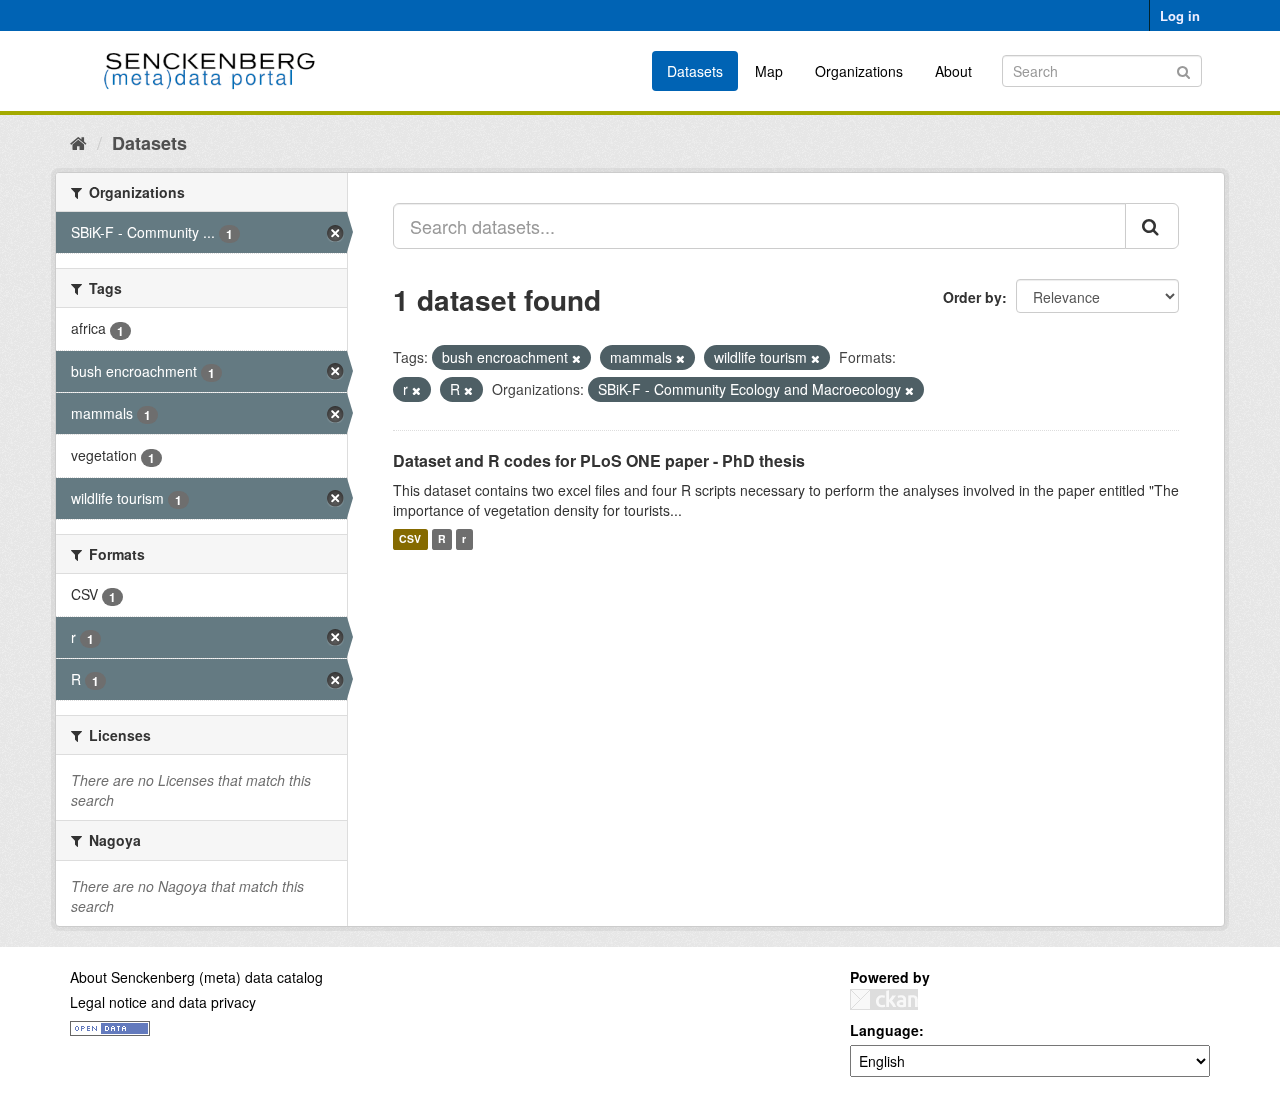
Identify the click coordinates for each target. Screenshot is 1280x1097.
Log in (1180, 15)
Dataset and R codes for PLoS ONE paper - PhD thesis (599, 460)
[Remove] (576, 358)
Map (769, 71)
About (953, 71)
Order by (972, 297)
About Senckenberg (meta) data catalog (196, 977)
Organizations (859, 71)
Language (884, 1030)
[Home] (78, 142)
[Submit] (1183, 69)
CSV (410, 539)
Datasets (695, 71)
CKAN (884, 999)
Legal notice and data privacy (163, 1002)
